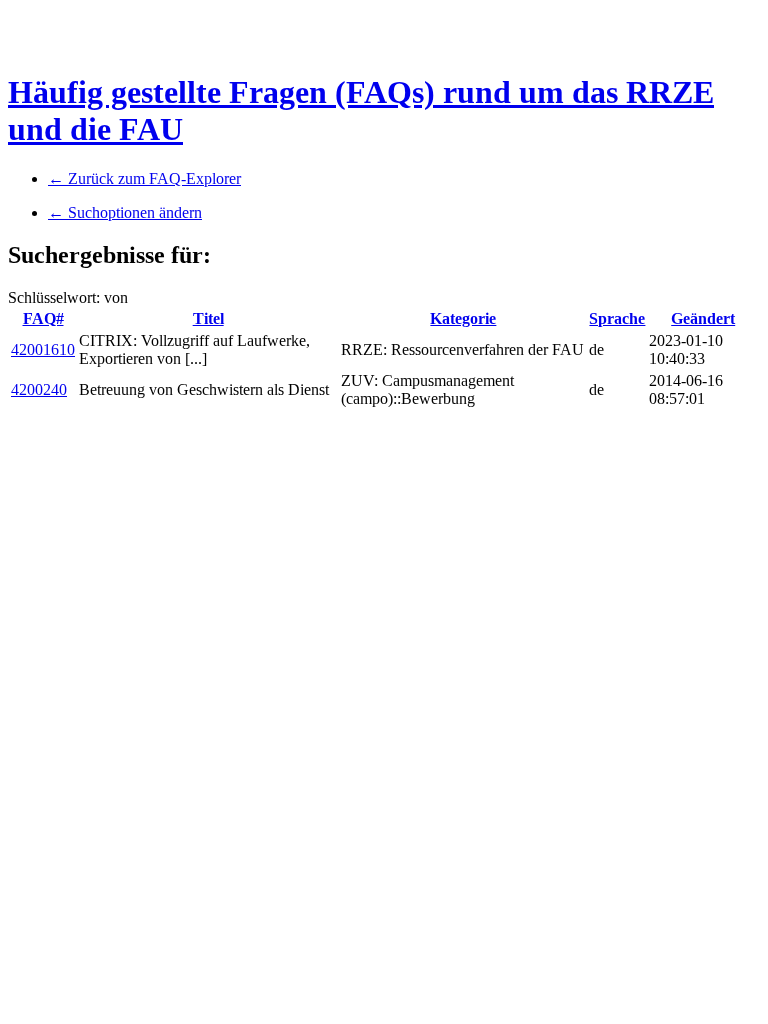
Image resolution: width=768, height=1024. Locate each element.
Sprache (617, 318)
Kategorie (463, 318)
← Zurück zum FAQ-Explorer (144, 178)
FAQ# (43, 318)
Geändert (703, 318)
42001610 (43, 349)
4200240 (39, 389)
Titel (208, 318)
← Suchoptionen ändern (125, 212)
